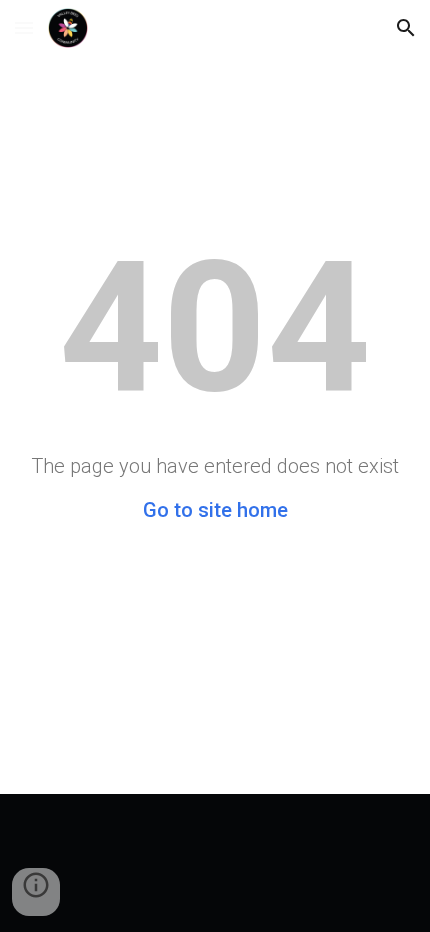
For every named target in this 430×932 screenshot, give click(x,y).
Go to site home (215, 510)
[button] (24, 27)
